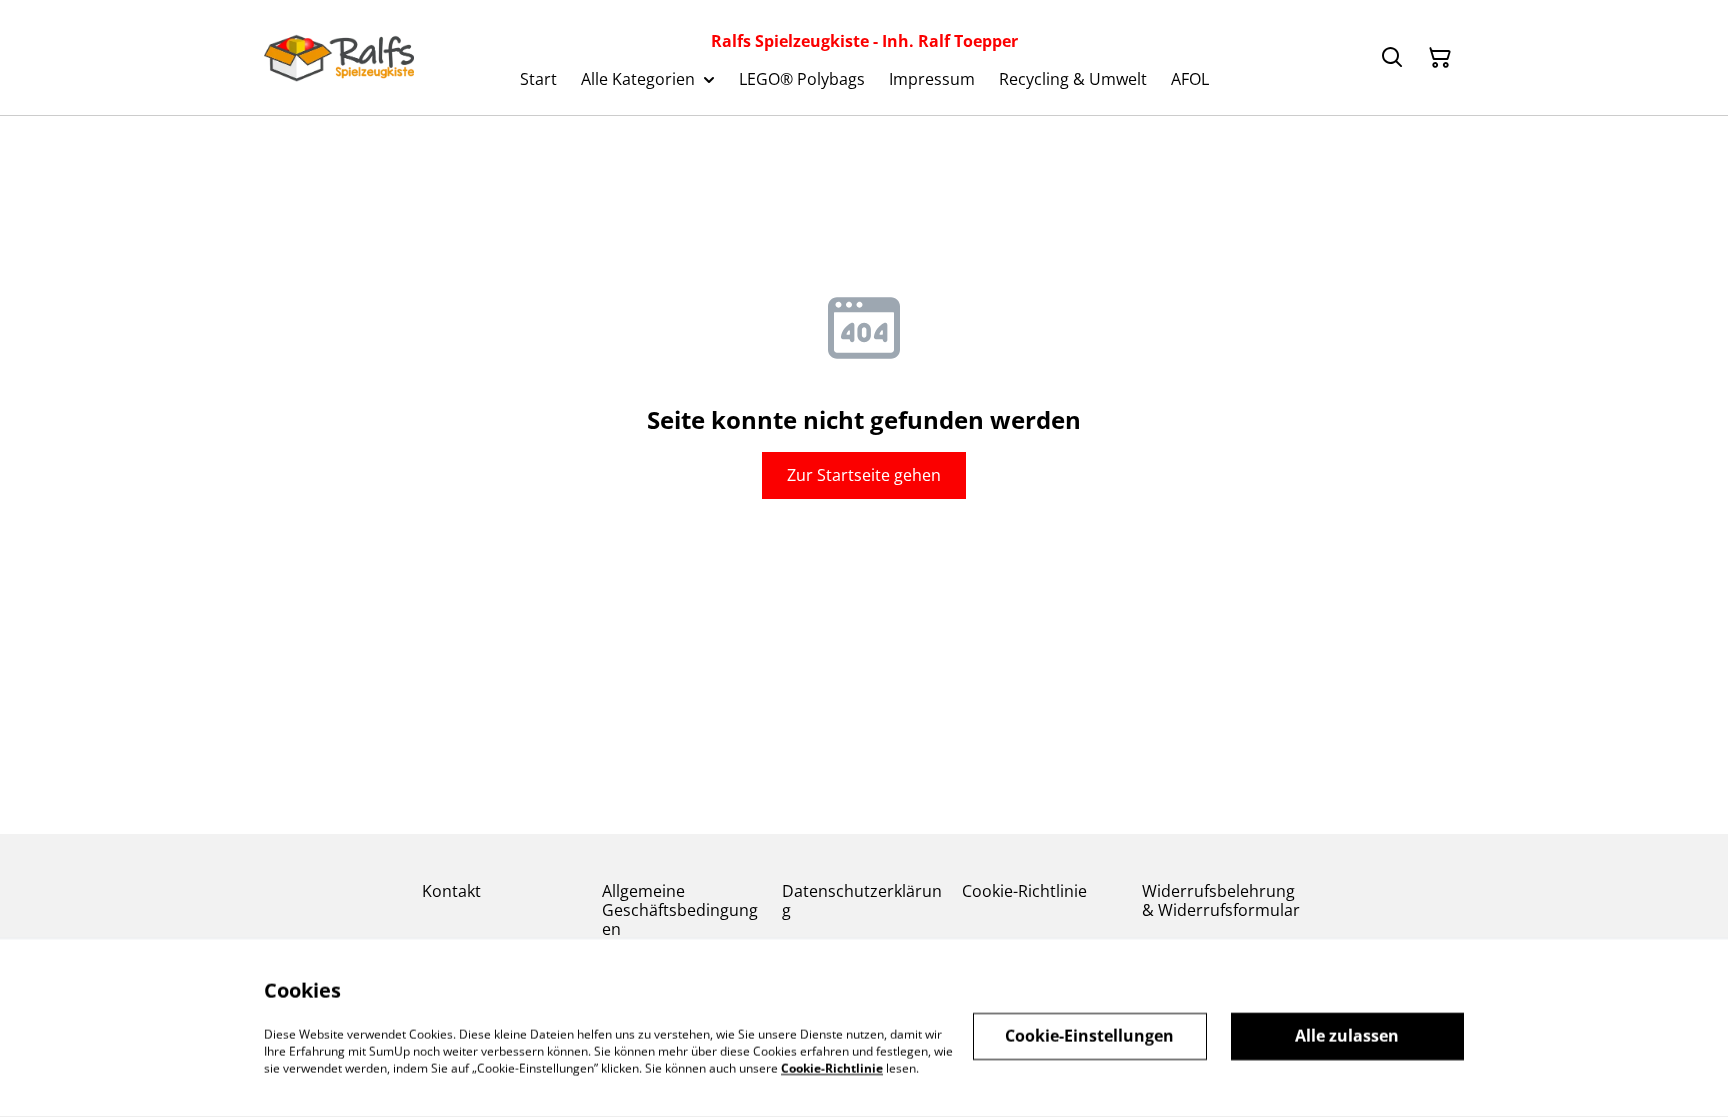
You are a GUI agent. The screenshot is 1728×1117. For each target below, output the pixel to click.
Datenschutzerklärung (862, 900)
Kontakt (451, 891)
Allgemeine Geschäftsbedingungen (680, 910)
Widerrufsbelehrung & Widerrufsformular (1221, 900)
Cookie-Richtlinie (1024, 891)
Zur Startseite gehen (864, 475)
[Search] (1392, 58)
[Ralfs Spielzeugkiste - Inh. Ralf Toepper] (339, 58)
